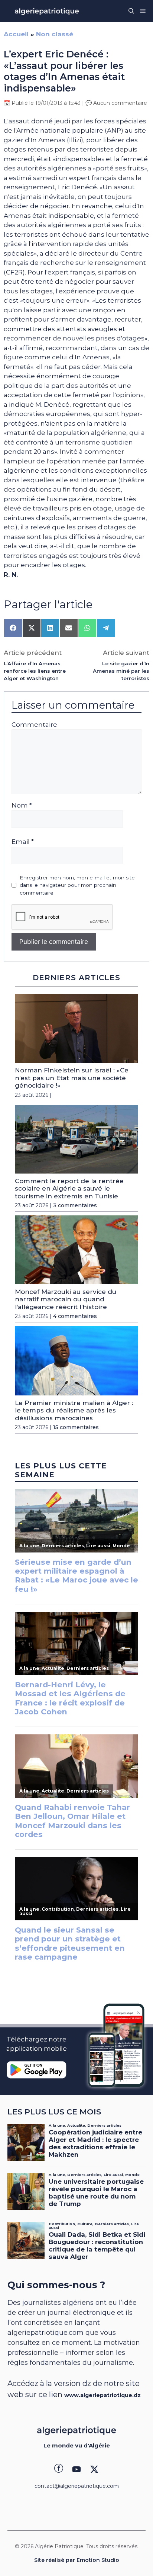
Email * (23, 842)
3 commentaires (75, 1205)
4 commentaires (75, 1316)
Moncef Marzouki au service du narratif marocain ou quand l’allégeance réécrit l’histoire (66, 1299)
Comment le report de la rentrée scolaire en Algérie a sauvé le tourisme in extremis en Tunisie (69, 1189)
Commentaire (34, 725)
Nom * (22, 805)
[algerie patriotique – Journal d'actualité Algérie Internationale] (47, 11)
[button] (131, 11)
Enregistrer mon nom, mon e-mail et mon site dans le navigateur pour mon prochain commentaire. (77, 885)
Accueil (16, 34)
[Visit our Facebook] (59, 2469)
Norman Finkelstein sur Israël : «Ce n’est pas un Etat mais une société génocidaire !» (72, 1078)
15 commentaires (76, 1427)
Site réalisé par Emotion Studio (77, 2560)
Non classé (55, 34)
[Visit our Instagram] (76, 2469)
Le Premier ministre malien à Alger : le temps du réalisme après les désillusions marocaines (74, 1410)
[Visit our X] (94, 2469)
